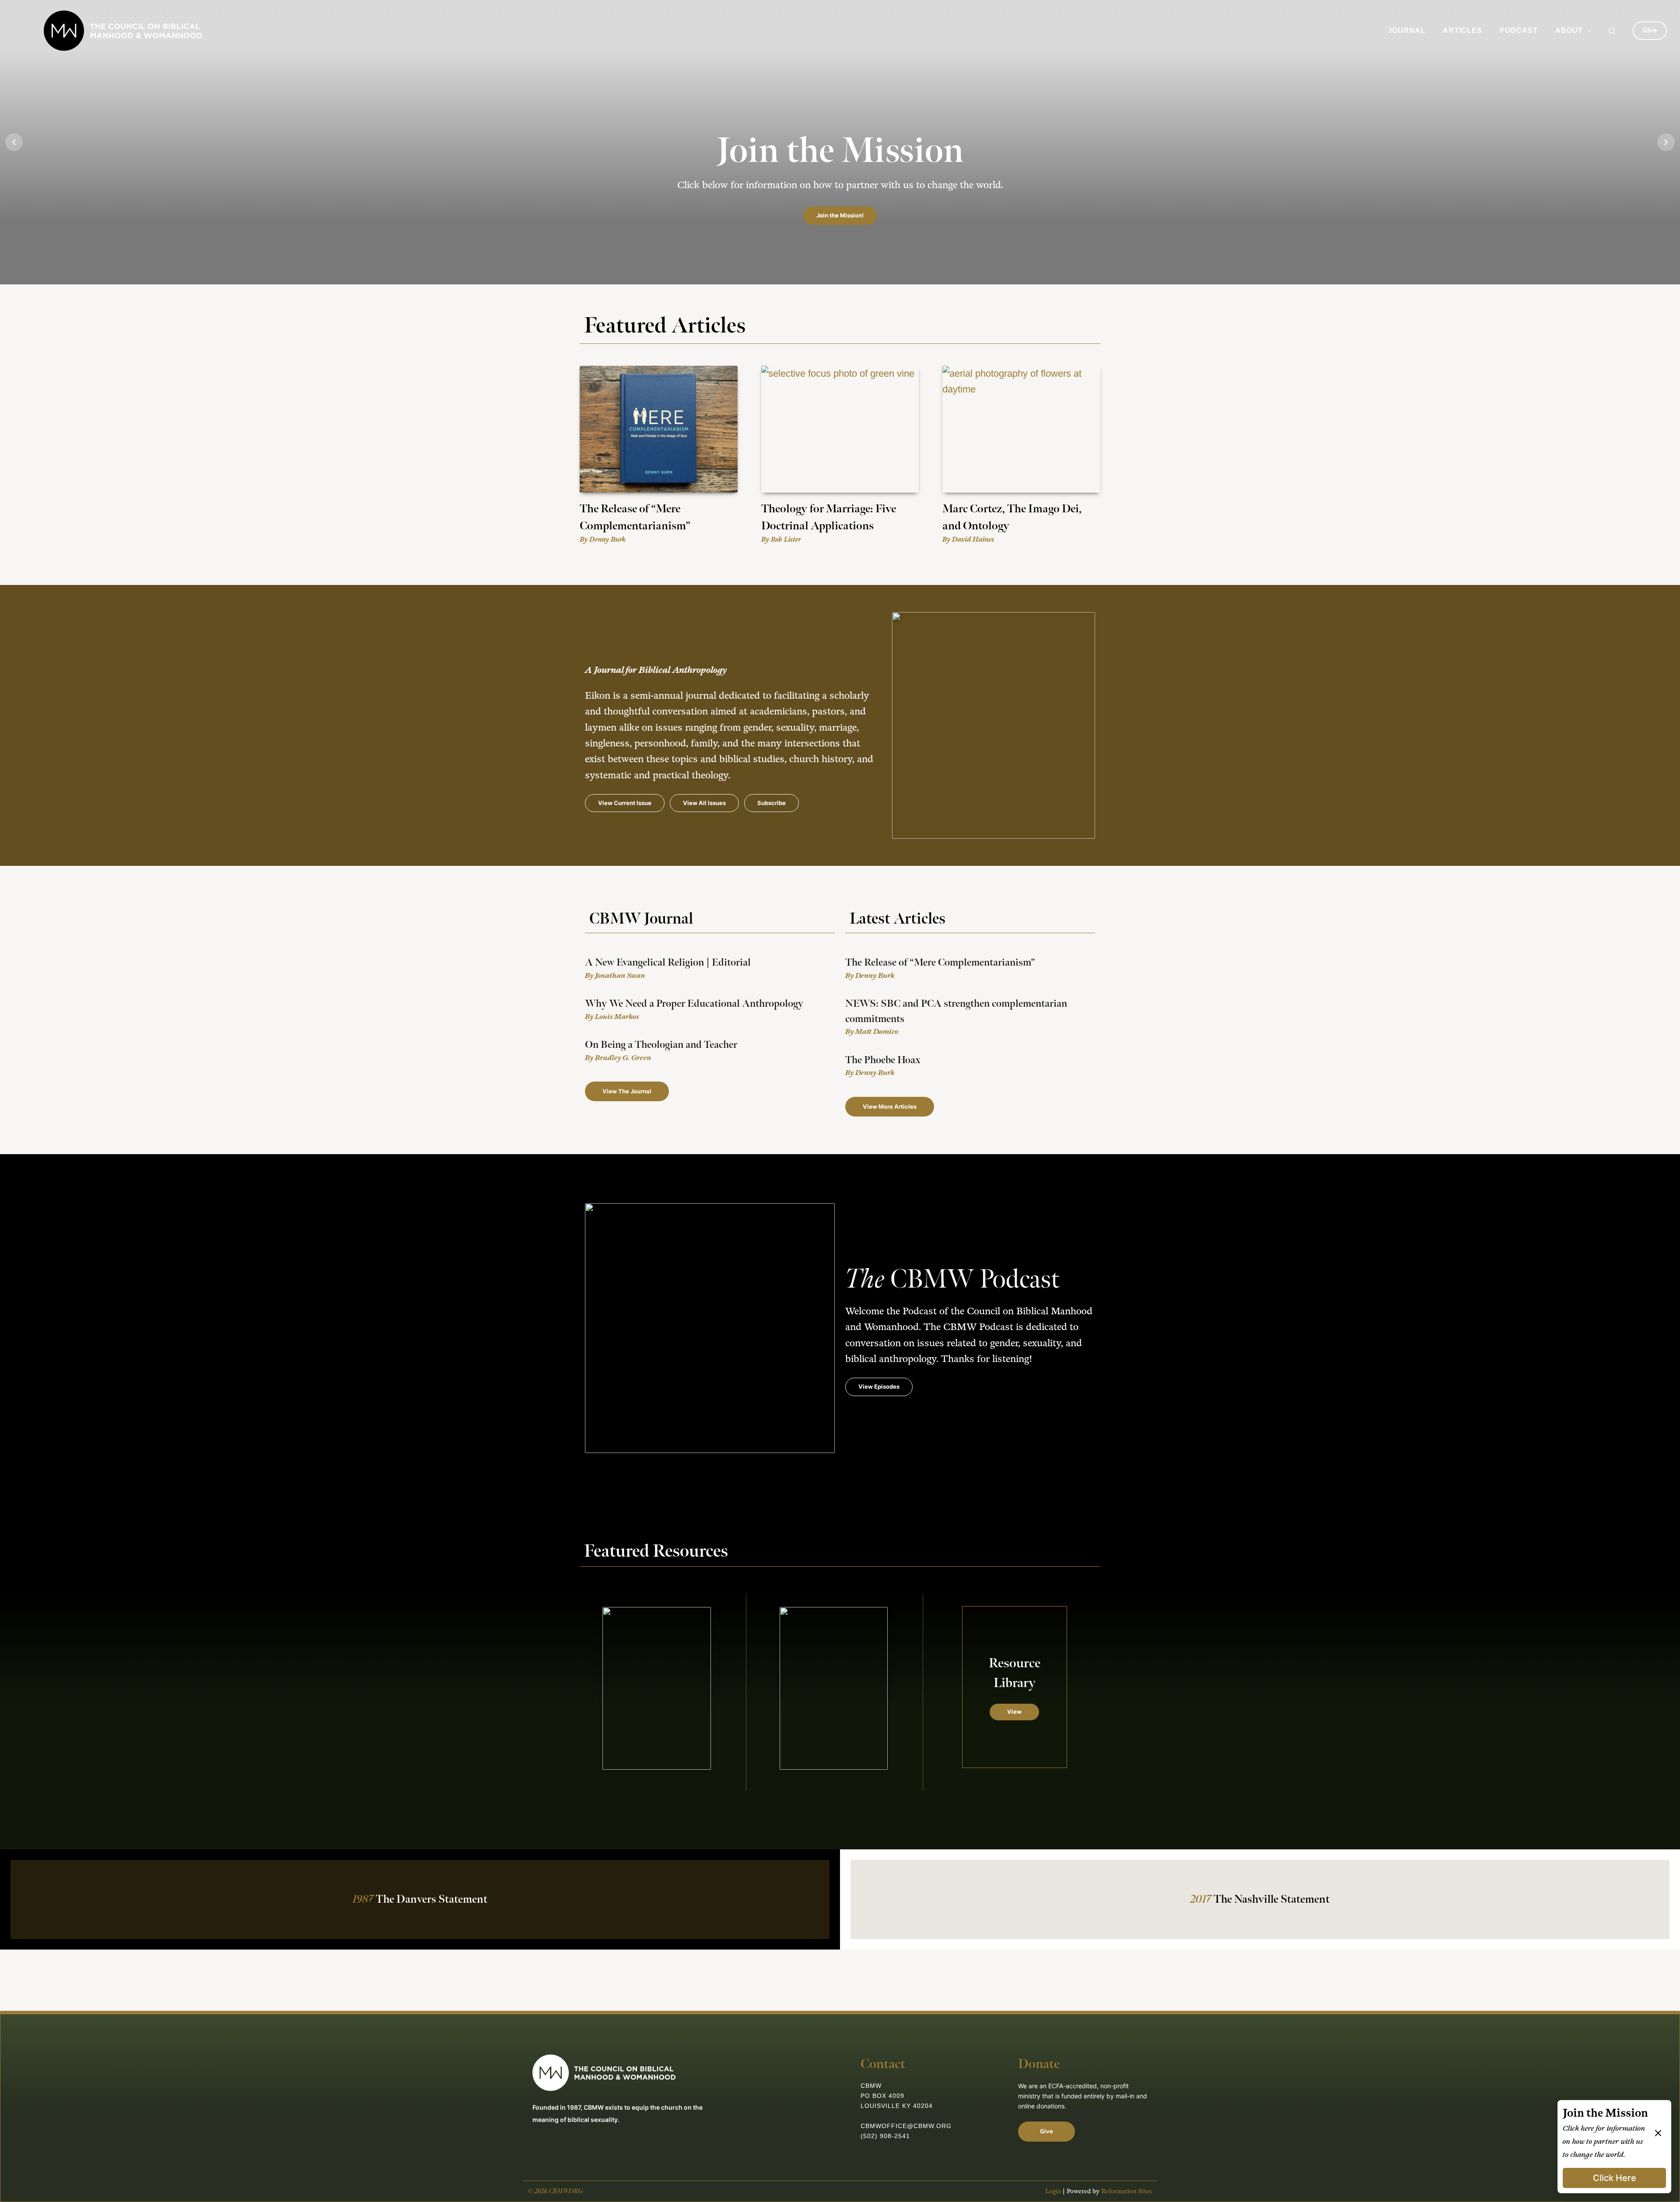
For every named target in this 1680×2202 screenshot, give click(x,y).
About (1569, 30)
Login (1053, 2191)
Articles (1463, 30)
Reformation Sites (1127, 2191)
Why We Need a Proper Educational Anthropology (694, 1004)
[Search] (1612, 31)
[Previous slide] (14, 142)
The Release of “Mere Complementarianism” (940, 963)
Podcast (1519, 30)
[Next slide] (1666, 142)
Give (1650, 30)
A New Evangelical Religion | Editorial (668, 963)
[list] (840, 142)
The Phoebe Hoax (883, 1060)
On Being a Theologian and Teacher (661, 1045)
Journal (1407, 30)
